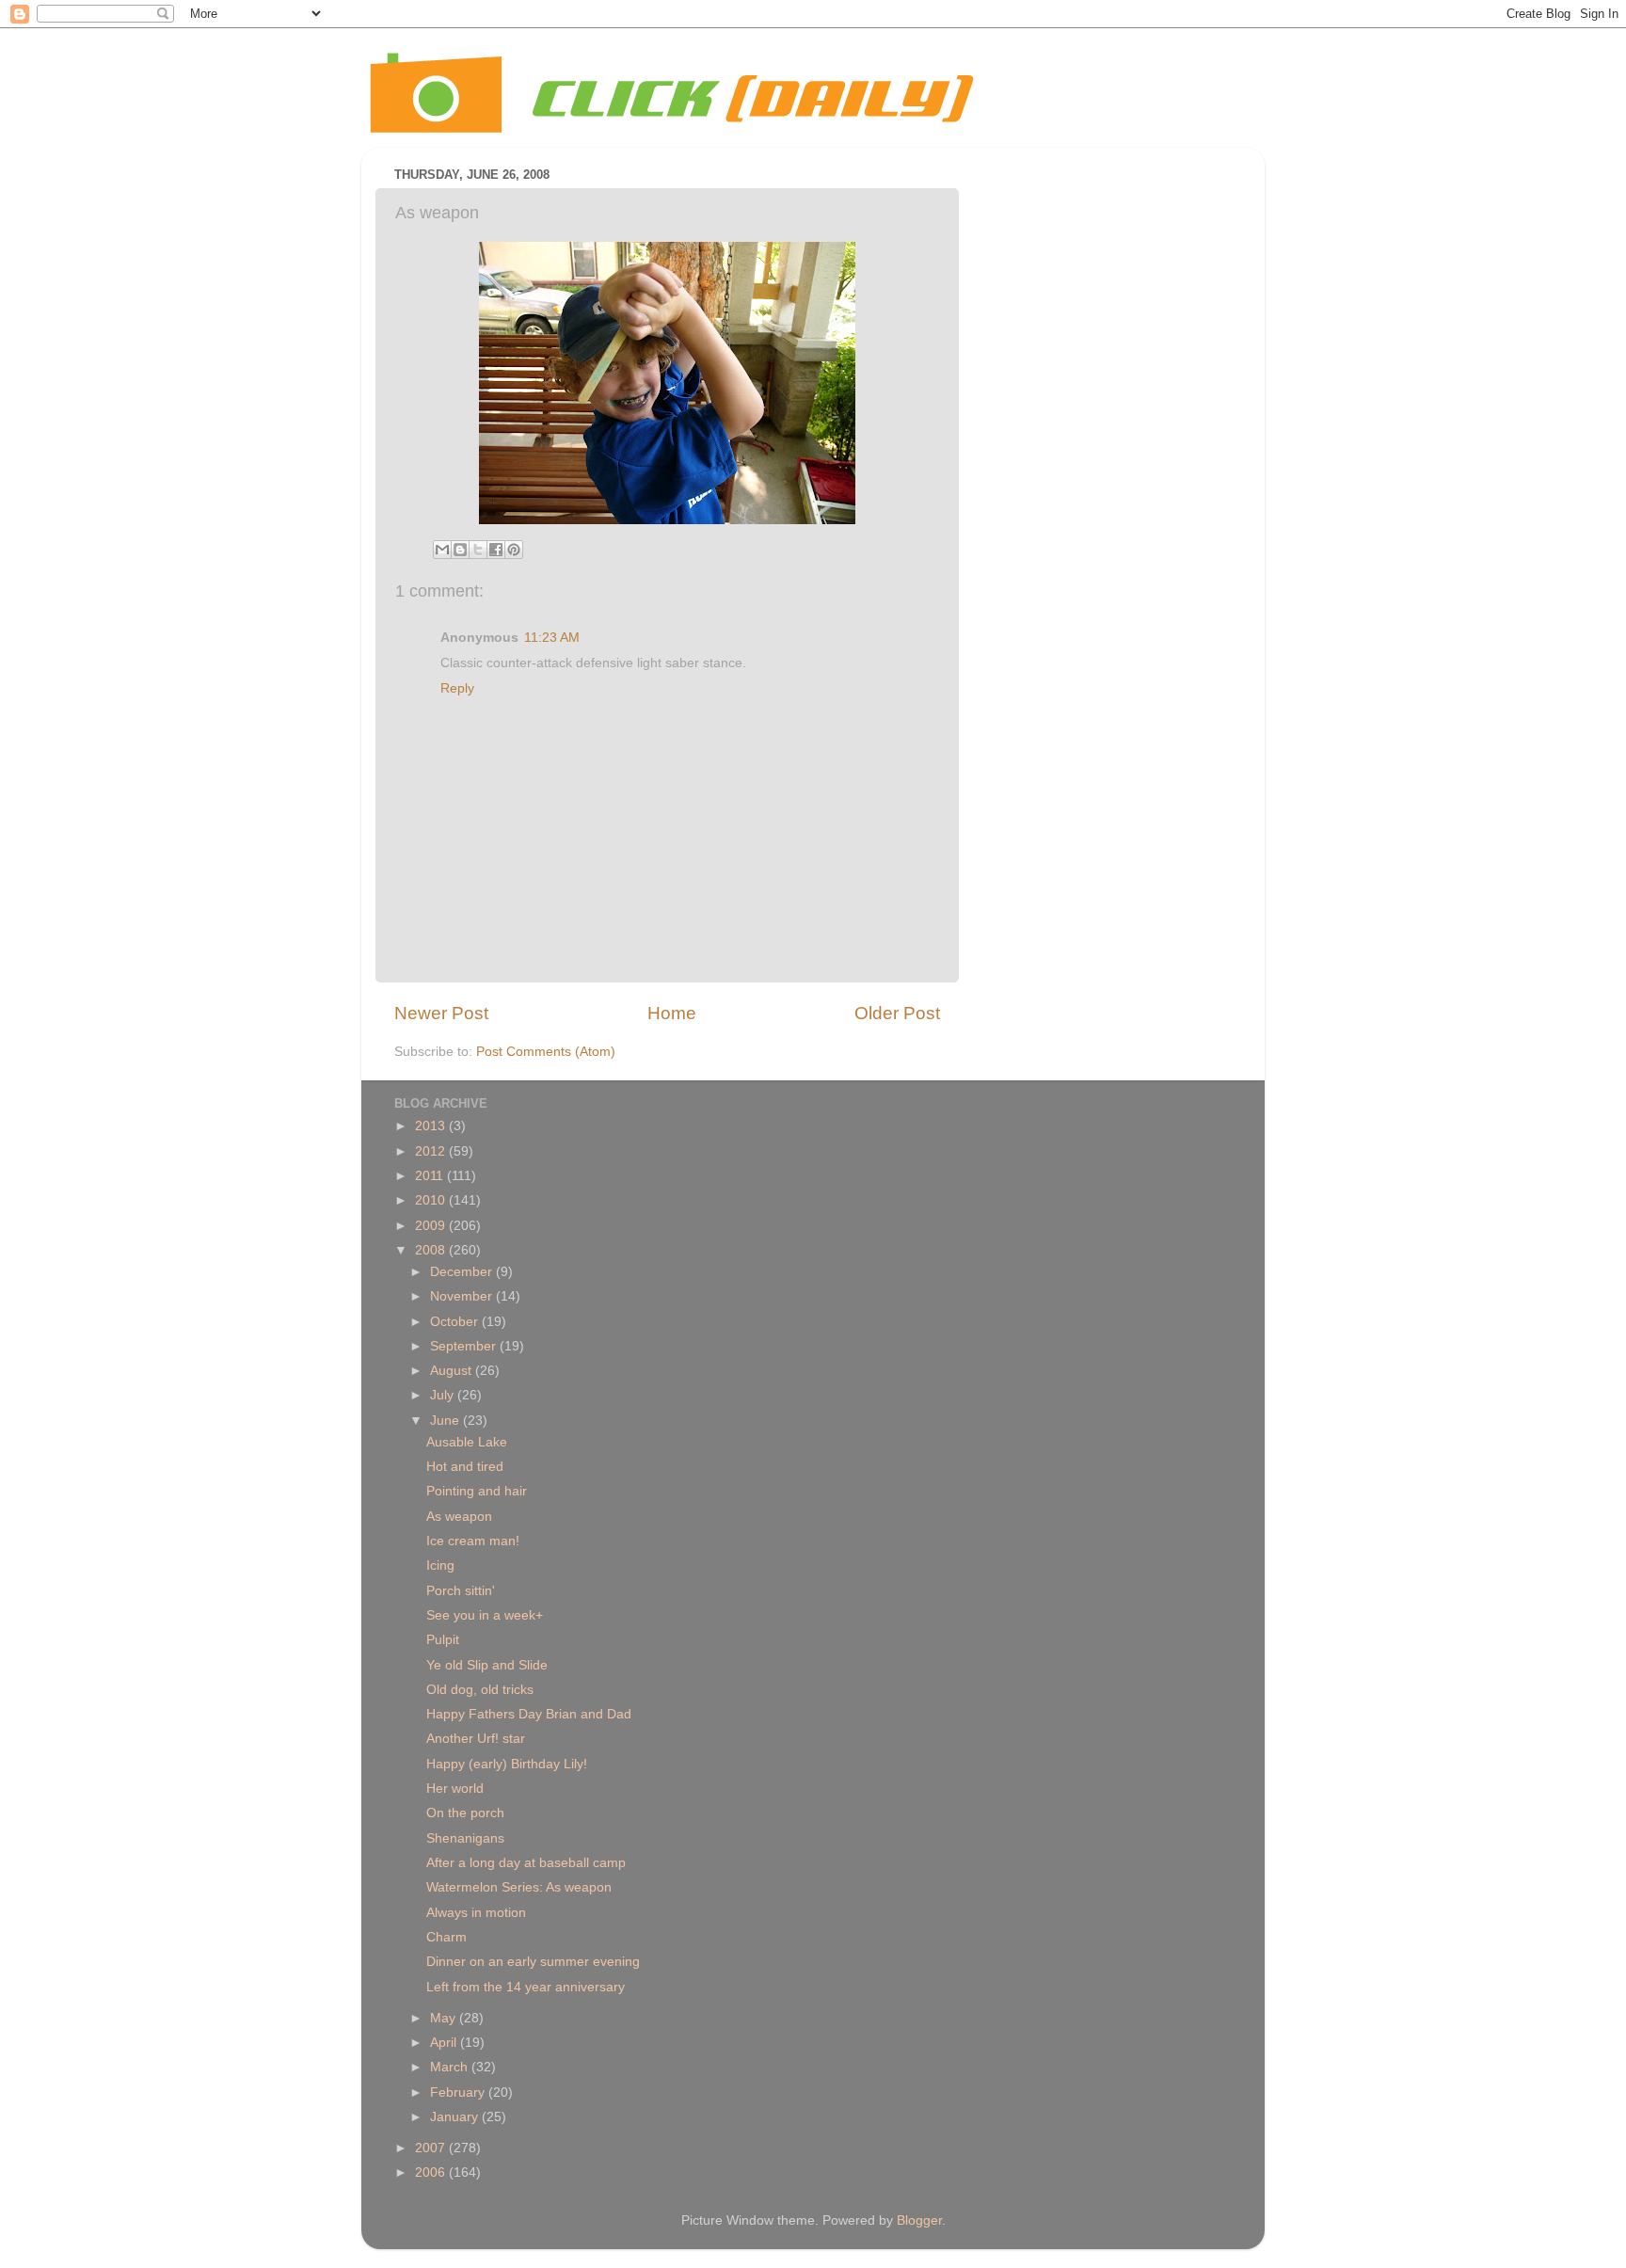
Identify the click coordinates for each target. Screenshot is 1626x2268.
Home (672, 1013)
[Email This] (442, 550)
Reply (457, 688)
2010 (432, 1200)
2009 (432, 1226)
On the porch (465, 1813)
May (445, 2018)
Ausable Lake (467, 1442)
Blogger (919, 2220)
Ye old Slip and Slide (487, 1665)
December (463, 1272)
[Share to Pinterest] (514, 550)
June (446, 1421)
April (445, 2043)
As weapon (459, 1517)
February (459, 2092)
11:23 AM (552, 638)
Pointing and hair (477, 1491)
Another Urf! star (476, 1739)
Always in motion (476, 1913)
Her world (455, 1789)
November (463, 1296)
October (456, 1322)
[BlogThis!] (460, 550)
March (451, 2067)
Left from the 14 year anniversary (526, 1987)
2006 (432, 2172)
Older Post (897, 1013)
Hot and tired (465, 1467)
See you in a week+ (485, 1615)
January (456, 2117)
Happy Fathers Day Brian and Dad (529, 1714)
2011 (431, 1176)
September (465, 1346)
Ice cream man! (473, 1541)
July (444, 1395)
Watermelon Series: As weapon (519, 1887)
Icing (440, 1565)
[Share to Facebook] (496, 550)
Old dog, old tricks (480, 1690)
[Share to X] (478, 550)
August (453, 1371)
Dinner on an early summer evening (533, 1962)
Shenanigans (465, 1838)
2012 (432, 1151)
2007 (432, 2148)
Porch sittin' (461, 1591)
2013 (432, 1126)
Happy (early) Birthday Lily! (507, 1764)
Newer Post (441, 1013)
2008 (432, 1250)
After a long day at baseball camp (526, 1863)
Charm (446, 1937)
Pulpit (443, 1640)
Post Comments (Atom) (546, 1052)
